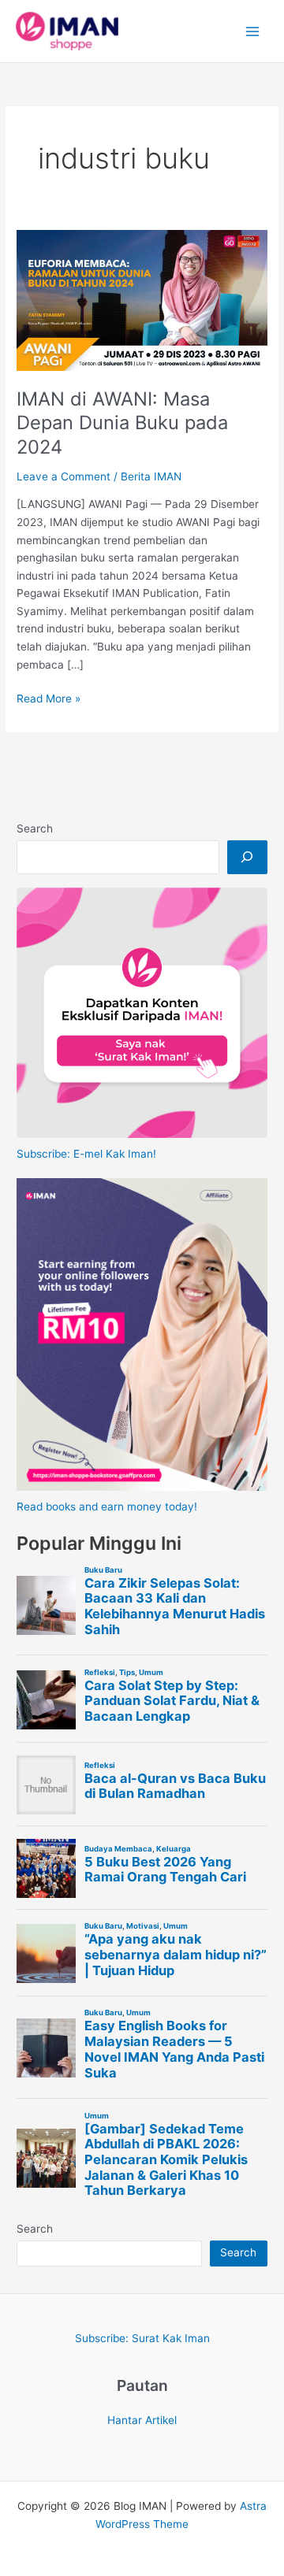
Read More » (49, 700)
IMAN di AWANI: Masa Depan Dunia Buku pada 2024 (122, 423)
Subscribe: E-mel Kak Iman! (86, 1154)
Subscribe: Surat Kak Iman (142, 2338)
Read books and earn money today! (107, 1507)
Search (35, 828)
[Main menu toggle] (253, 31)
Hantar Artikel (142, 2420)
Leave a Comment (64, 476)
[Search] (247, 857)
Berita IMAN (151, 476)
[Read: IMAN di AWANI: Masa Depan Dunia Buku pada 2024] (142, 299)
